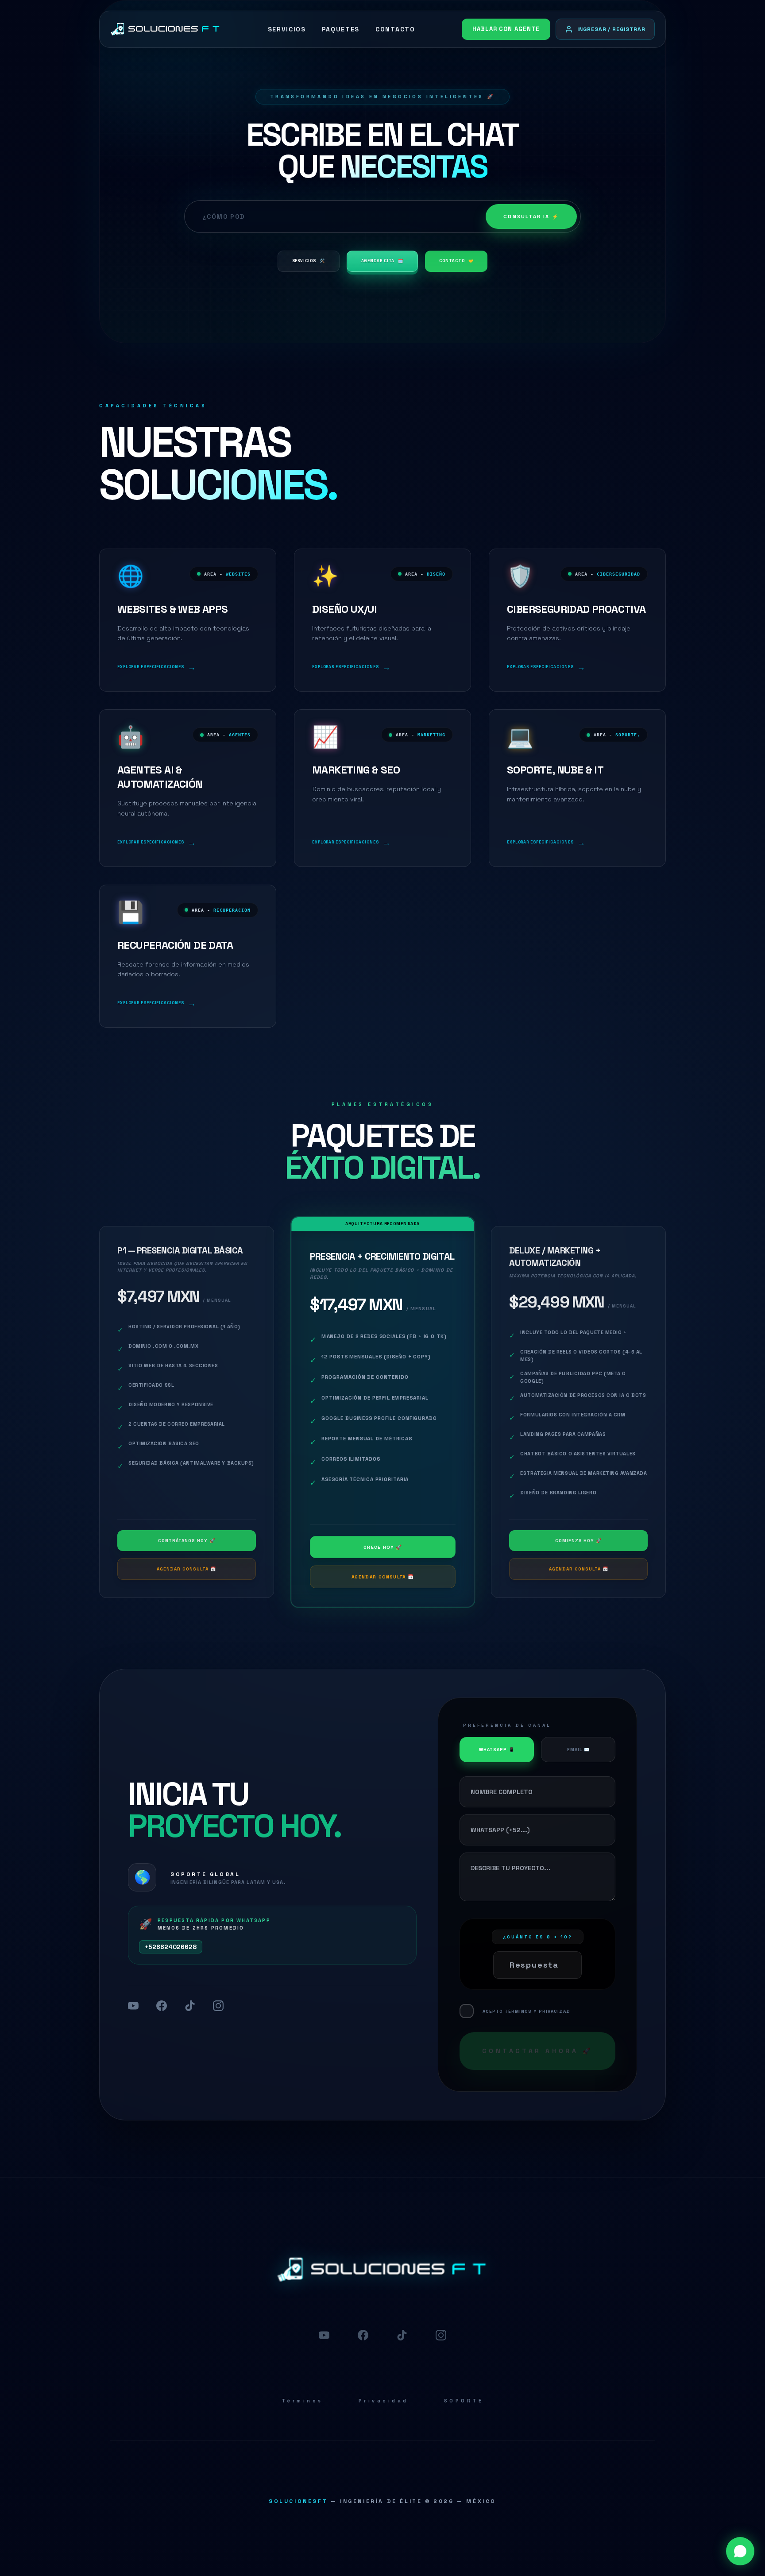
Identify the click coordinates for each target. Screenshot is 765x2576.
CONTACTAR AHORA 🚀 (537, 2051)
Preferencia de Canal (507, 1725)
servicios (287, 29)
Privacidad (384, 2401)
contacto (395, 29)
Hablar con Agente (506, 29)
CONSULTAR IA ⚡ (531, 217)
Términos (302, 2401)
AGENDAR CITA (382, 261)
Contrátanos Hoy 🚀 (187, 1541)
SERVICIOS (309, 261)
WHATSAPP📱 (497, 1750)
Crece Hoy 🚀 (382, 1547)
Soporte (464, 2401)
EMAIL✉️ (578, 1750)
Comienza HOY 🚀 (578, 1541)
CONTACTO (456, 261)
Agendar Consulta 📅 (186, 1569)
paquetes (341, 29)
